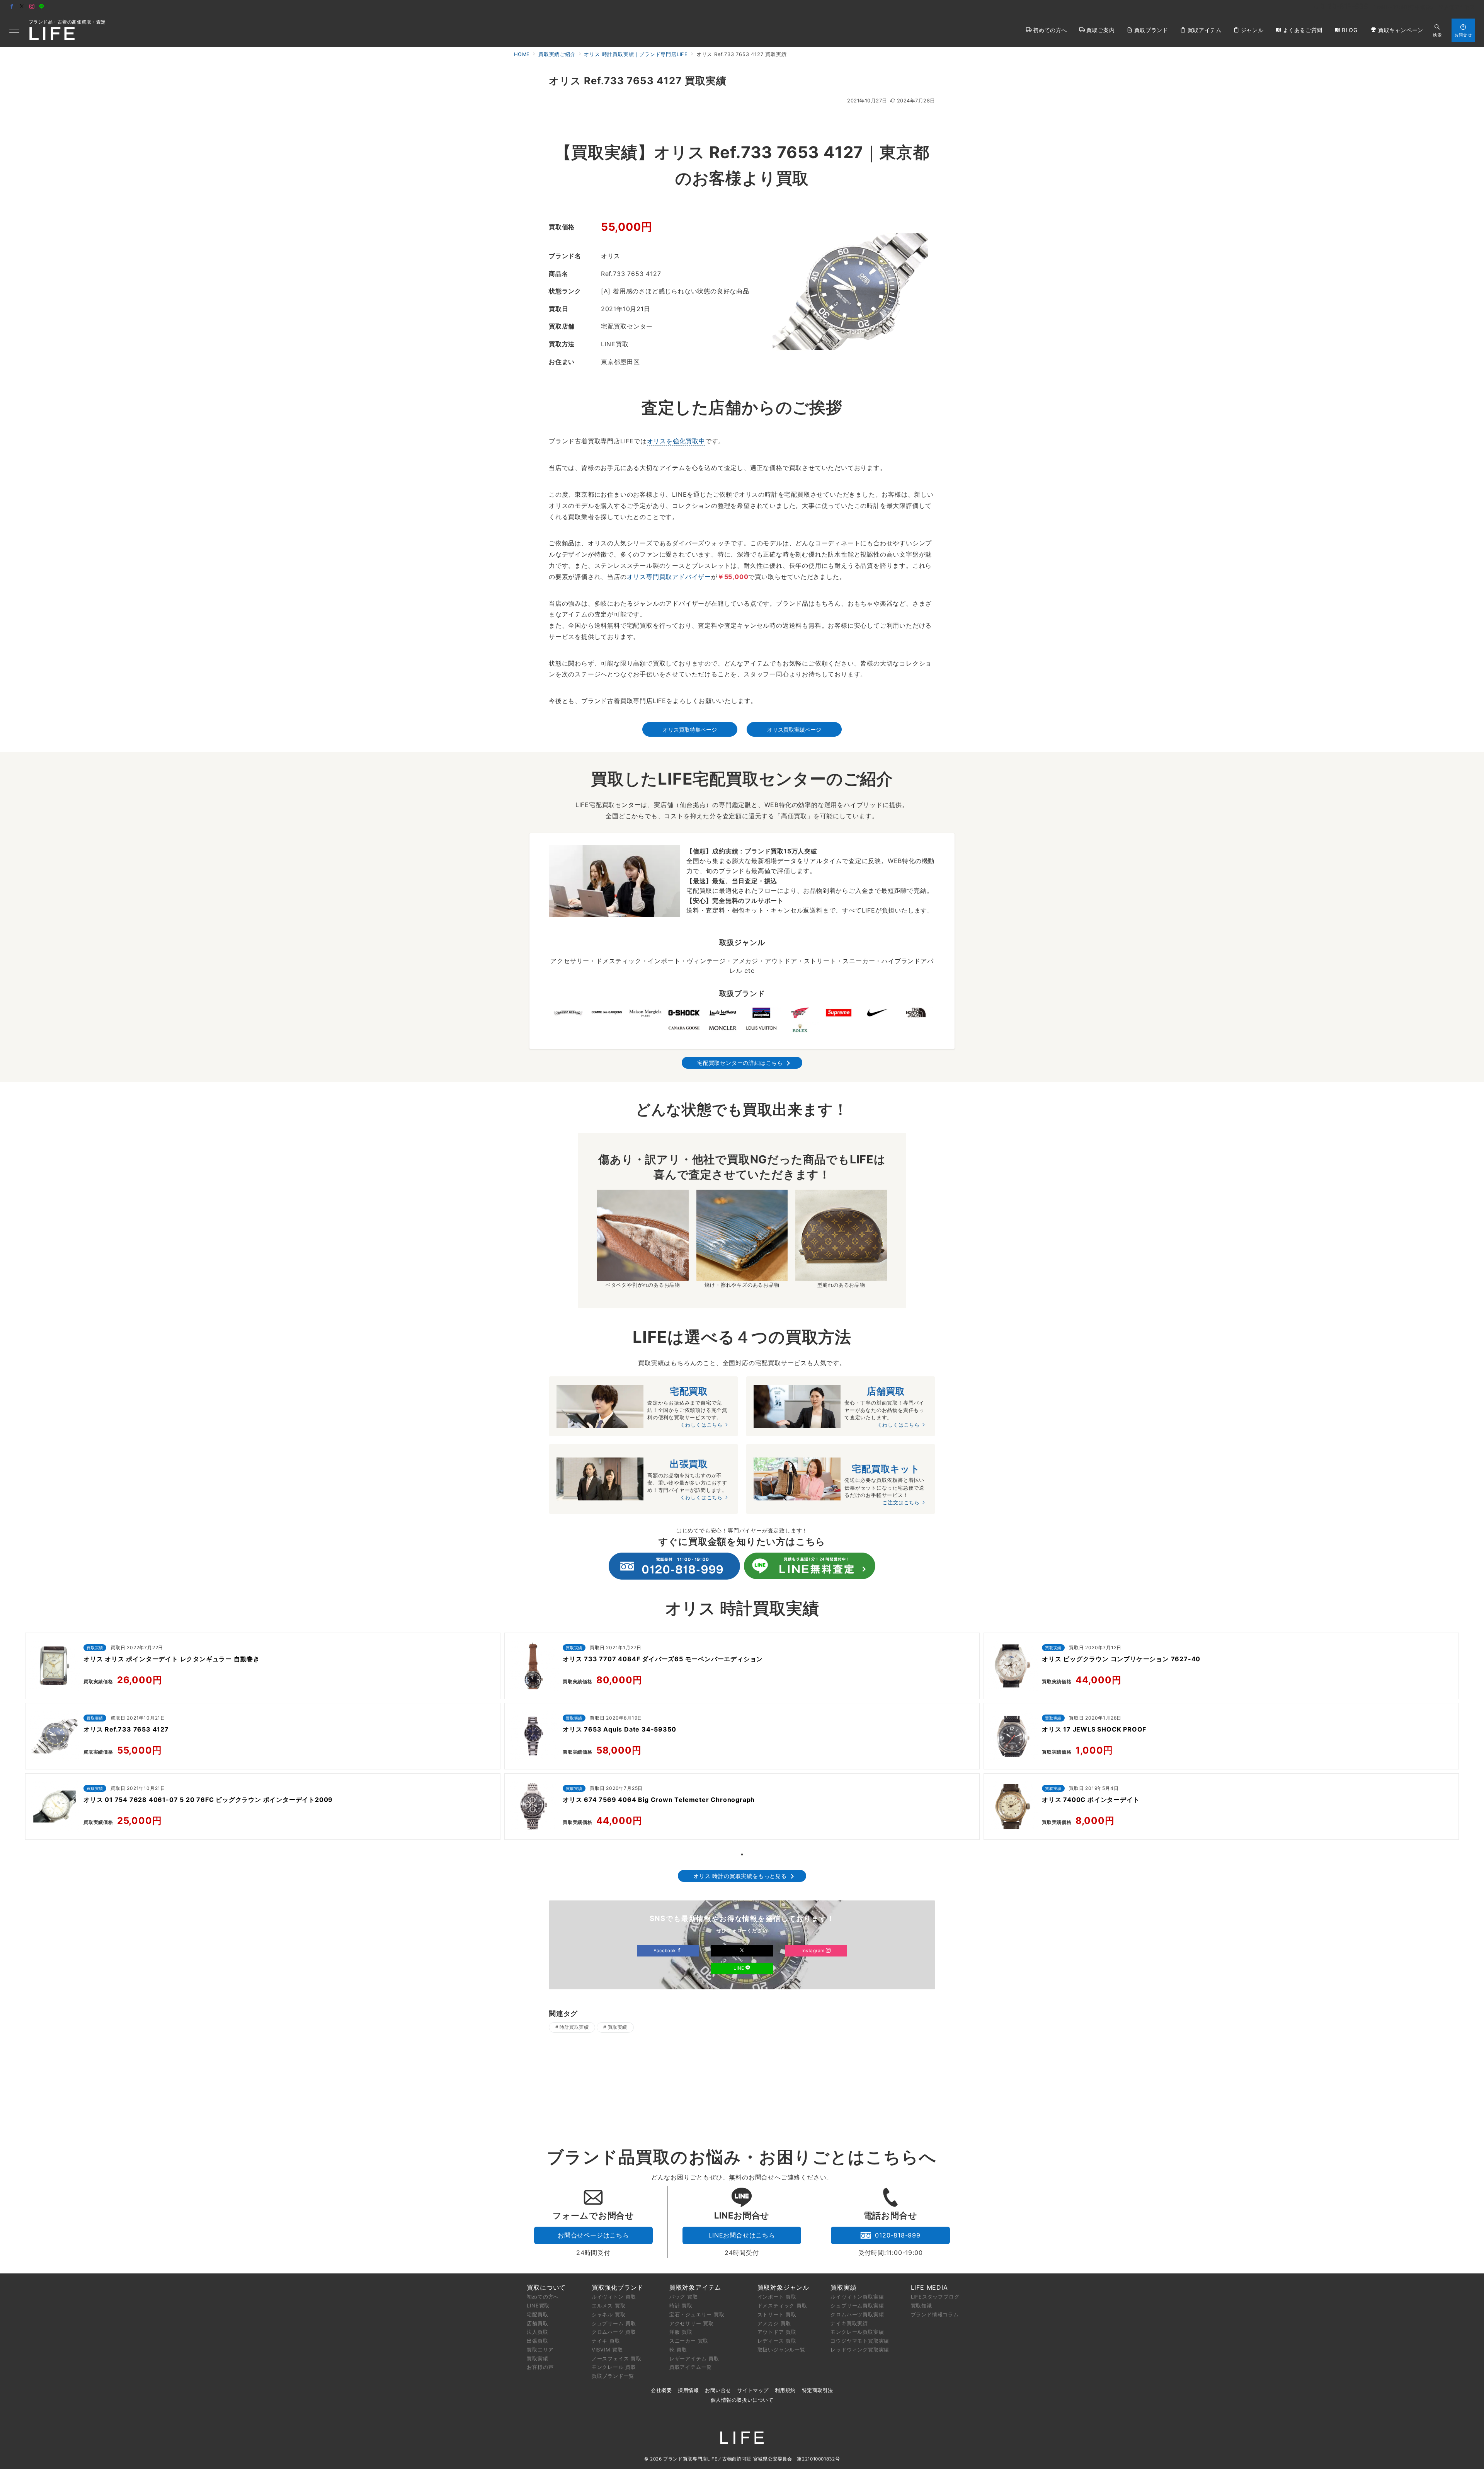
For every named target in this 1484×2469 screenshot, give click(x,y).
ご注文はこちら (901, 1503)
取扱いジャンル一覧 (781, 2350)
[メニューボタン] (14, 30)
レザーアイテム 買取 (694, 2358)
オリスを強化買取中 (676, 441)
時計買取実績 (574, 2027)
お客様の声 (540, 2367)
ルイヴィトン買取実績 (857, 2297)
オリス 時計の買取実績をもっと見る (740, 1876)
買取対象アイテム (695, 2287)
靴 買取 (678, 2350)
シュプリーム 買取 (614, 2323)
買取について (546, 2287)
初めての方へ (543, 2297)
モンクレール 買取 (614, 2367)
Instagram (814, 1951)
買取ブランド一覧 (613, 2376)
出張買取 (537, 2341)
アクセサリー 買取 (692, 2323)
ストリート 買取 (777, 2314)
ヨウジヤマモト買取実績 (860, 2341)
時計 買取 (681, 2306)
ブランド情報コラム (935, 2314)
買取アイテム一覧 (691, 2367)
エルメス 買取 (609, 2306)
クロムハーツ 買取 (614, 2332)
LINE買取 (538, 2306)
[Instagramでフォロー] (32, 7)
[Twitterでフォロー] (22, 7)
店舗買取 (537, 2323)
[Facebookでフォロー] (12, 7)
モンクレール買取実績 (857, 2332)
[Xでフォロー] (742, 1951)
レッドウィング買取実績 (860, 2350)
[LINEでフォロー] (42, 7)
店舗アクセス (1459, 7)
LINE (739, 1968)
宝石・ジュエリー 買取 (697, 2314)
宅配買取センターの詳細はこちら (740, 1063)
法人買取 (537, 2332)
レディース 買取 (777, 2341)
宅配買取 (537, 2314)
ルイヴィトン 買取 (614, 2297)
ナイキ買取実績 (849, 2323)
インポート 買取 (777, 2297)
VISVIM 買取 (607, 2350)
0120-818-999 (898, 2235)
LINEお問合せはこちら (742, 2235)
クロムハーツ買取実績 (857, 2314)
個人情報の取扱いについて (742, 2400)
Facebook (665, 1951)
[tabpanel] (263, 1738)
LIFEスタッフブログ (935, 2297)
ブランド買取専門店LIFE (690, 2459)
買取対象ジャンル (783, 2287)
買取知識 (922, 2306)
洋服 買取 (681, 2332)
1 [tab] (742, 1854)
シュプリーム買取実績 (857, 2306)
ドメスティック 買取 (782, 2306)
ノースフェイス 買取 (617, 2358)
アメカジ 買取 (774, 2323)
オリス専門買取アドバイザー (669, 577)
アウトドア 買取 (777, 2332)
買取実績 (618, 2027)
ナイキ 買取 (606, 2341)
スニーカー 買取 (689, 2341)
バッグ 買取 (684, 2297)
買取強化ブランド (618, 2287)
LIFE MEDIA (929, 2287)
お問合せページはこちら (593, 2235)
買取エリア (540, 2350)
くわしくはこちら (701, 1425)
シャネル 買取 (609, 2314)
